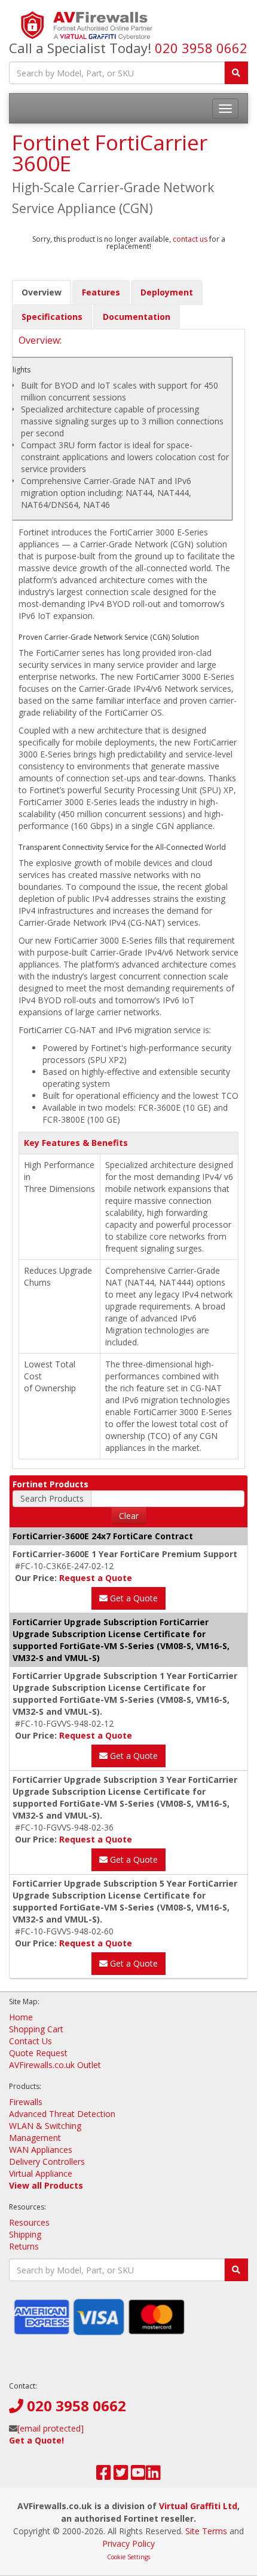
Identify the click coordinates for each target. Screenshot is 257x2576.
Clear (129, 1516)
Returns (24, 2246)
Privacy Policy (128, 2543)
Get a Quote (133, 1598)
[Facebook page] (104, 2475)
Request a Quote (96, 1578)
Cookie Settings (128, 2557)
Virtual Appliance (41, 2173)
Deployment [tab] (167, 292)
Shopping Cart (36, 2029)
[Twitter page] (121, 2475)
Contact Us (30, 2041)
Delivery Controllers (47, 2161)
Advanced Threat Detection (62, 2114)
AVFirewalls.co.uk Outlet (55, 2065)
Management (35, 2138)
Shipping (25, 2234)
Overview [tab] (42, 292)
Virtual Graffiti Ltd (198, 2506)
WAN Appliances (41, 2150)
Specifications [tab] (52, 317)
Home (21, 2017)
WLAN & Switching (45, 2126)
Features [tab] (101, 292)
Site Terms (206, 2531)
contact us (190, 239)
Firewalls (26, 2102)
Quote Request (38, 2053)
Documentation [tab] (137, 317)
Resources (29, 2222)
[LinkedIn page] (153, 2475)
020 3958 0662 (201, 48)
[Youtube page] (138, 2475)
